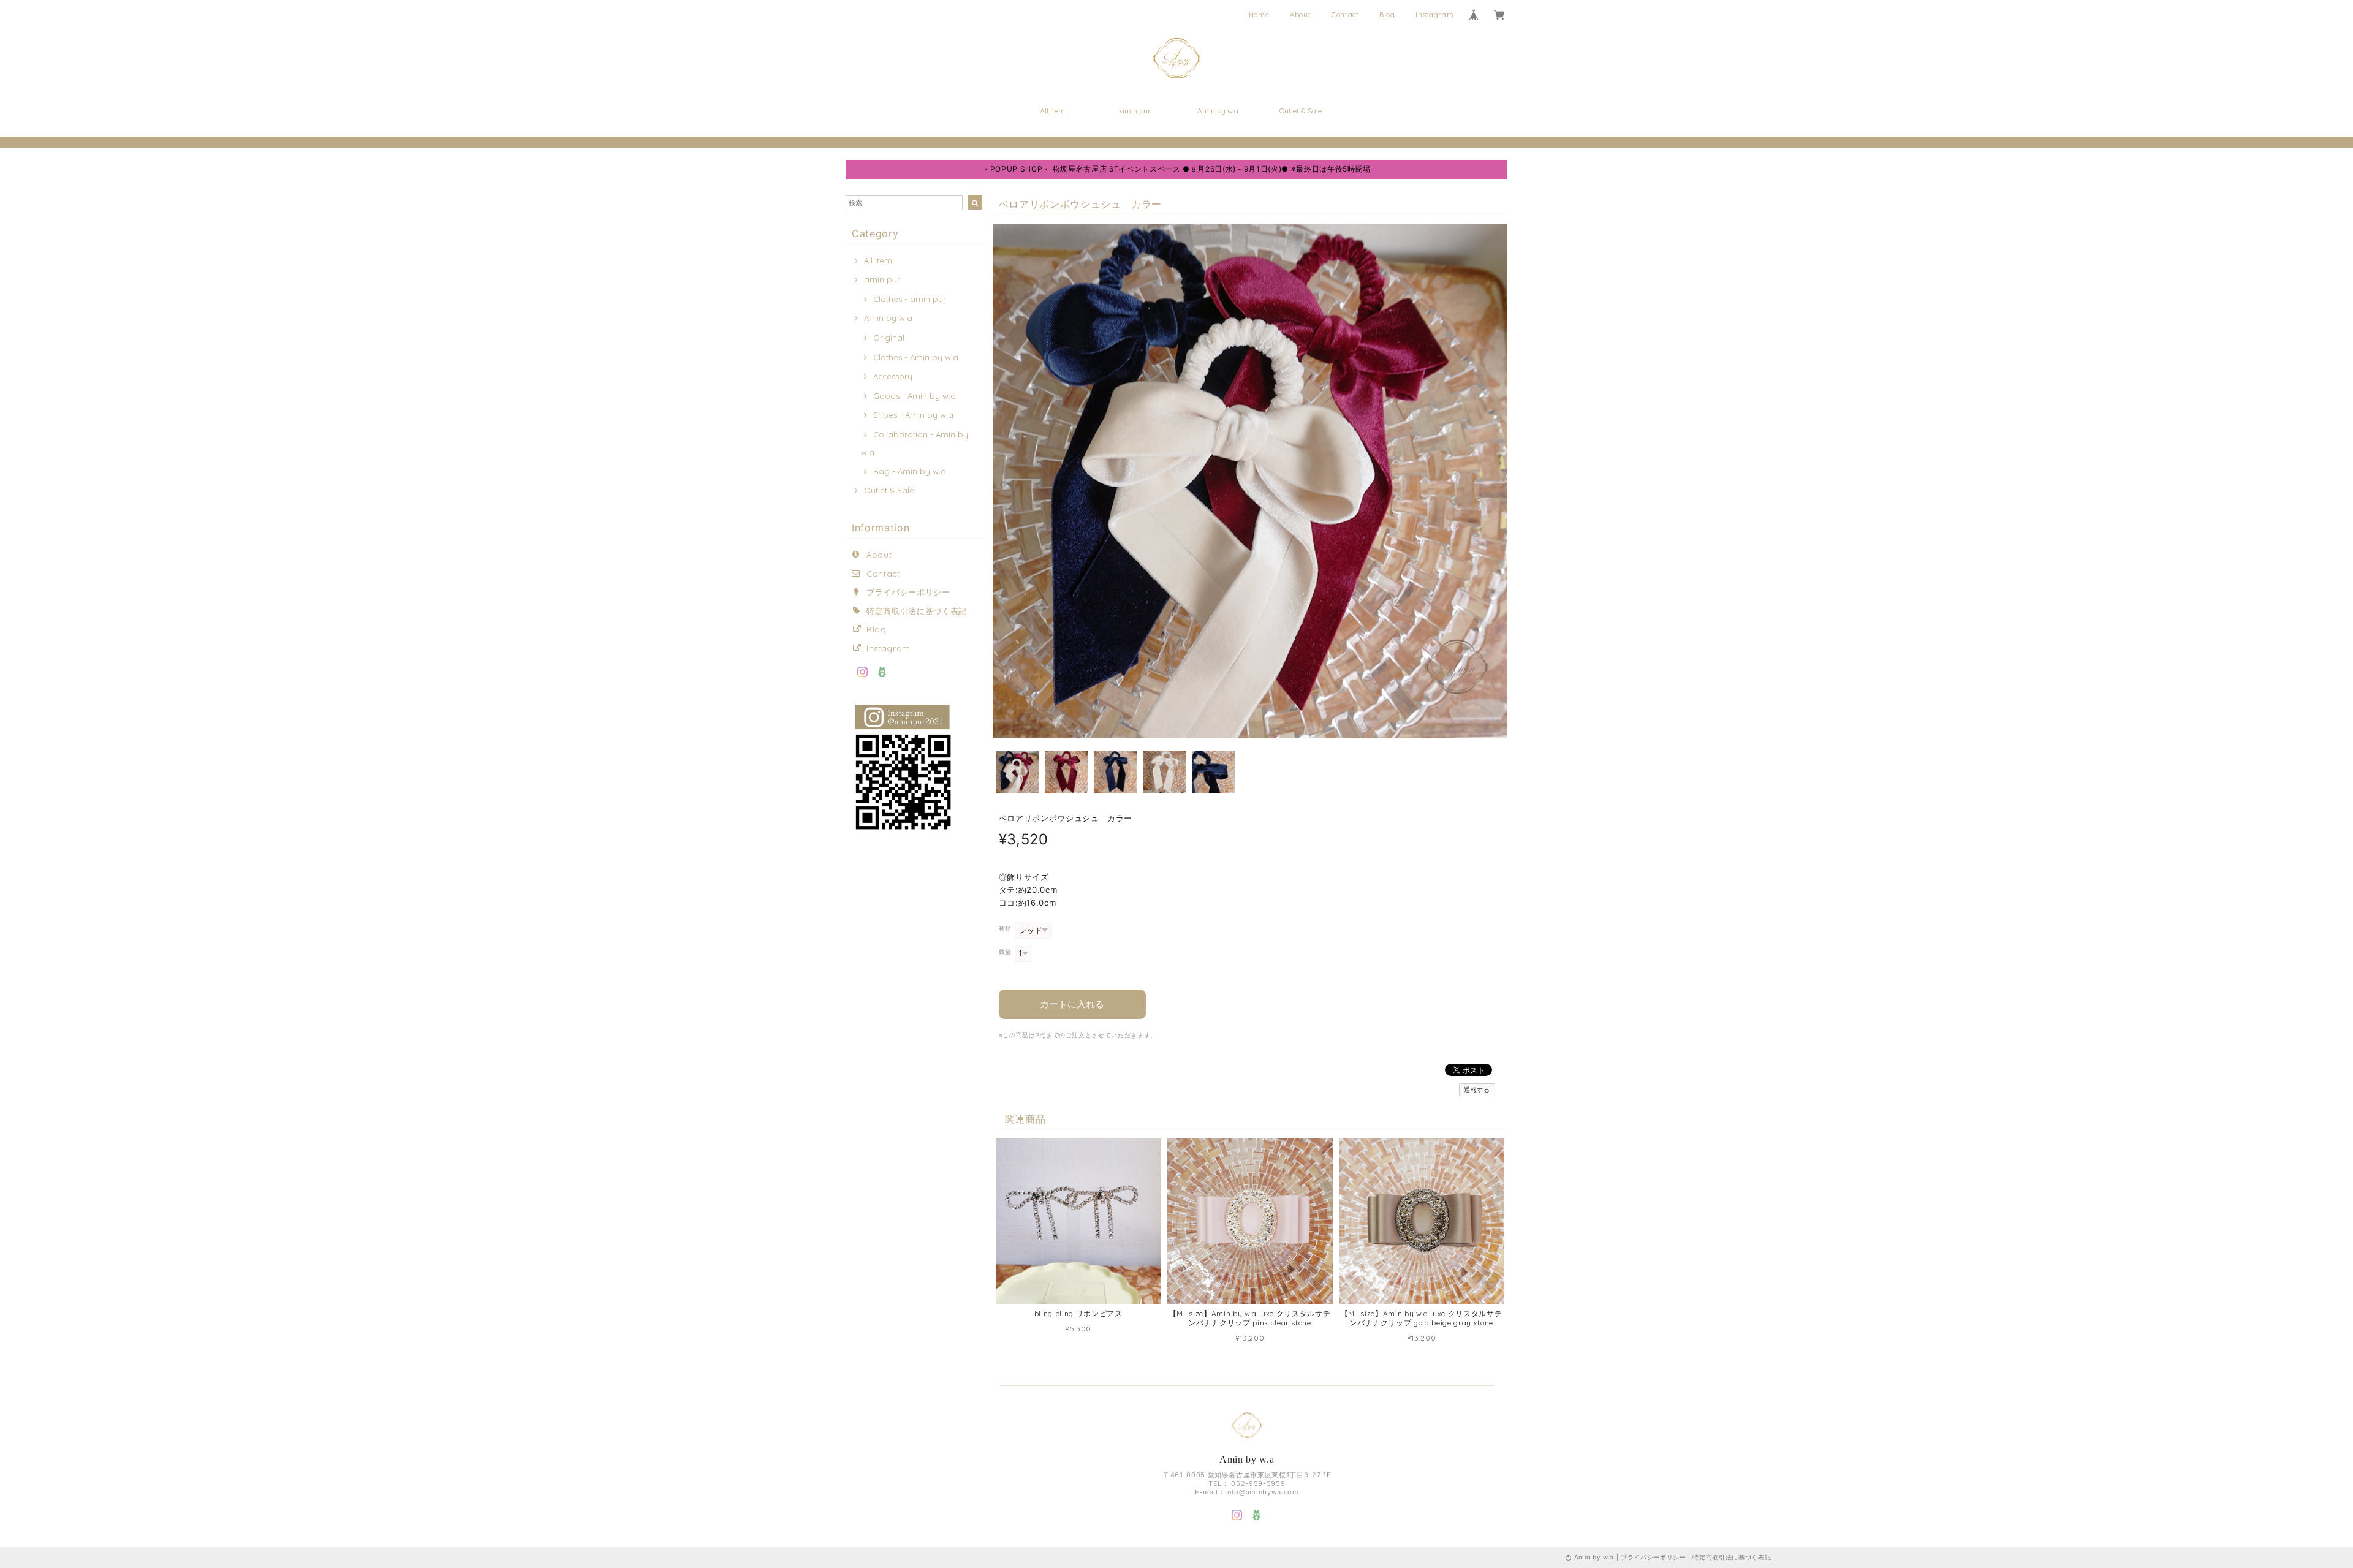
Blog (1387, 15)
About (1300, 15)
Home (1259, 15)
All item (1052, 111)
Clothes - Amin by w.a (916, 357)
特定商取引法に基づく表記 (917, 611)
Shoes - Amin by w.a (913, 415)
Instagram (1434, 15)
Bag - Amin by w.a (910, 471)
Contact (1345, 15)
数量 (1005, 952)
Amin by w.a (1218, 111)
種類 (1005, 929)
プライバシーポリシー (908, 592)
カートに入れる (1072, 1004)
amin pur (1135, 111)
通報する (1477, 1090)
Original (889, 338)
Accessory (893, 376)
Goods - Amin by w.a (915, 396)
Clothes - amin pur (910, 299)
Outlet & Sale (1301, 111)
